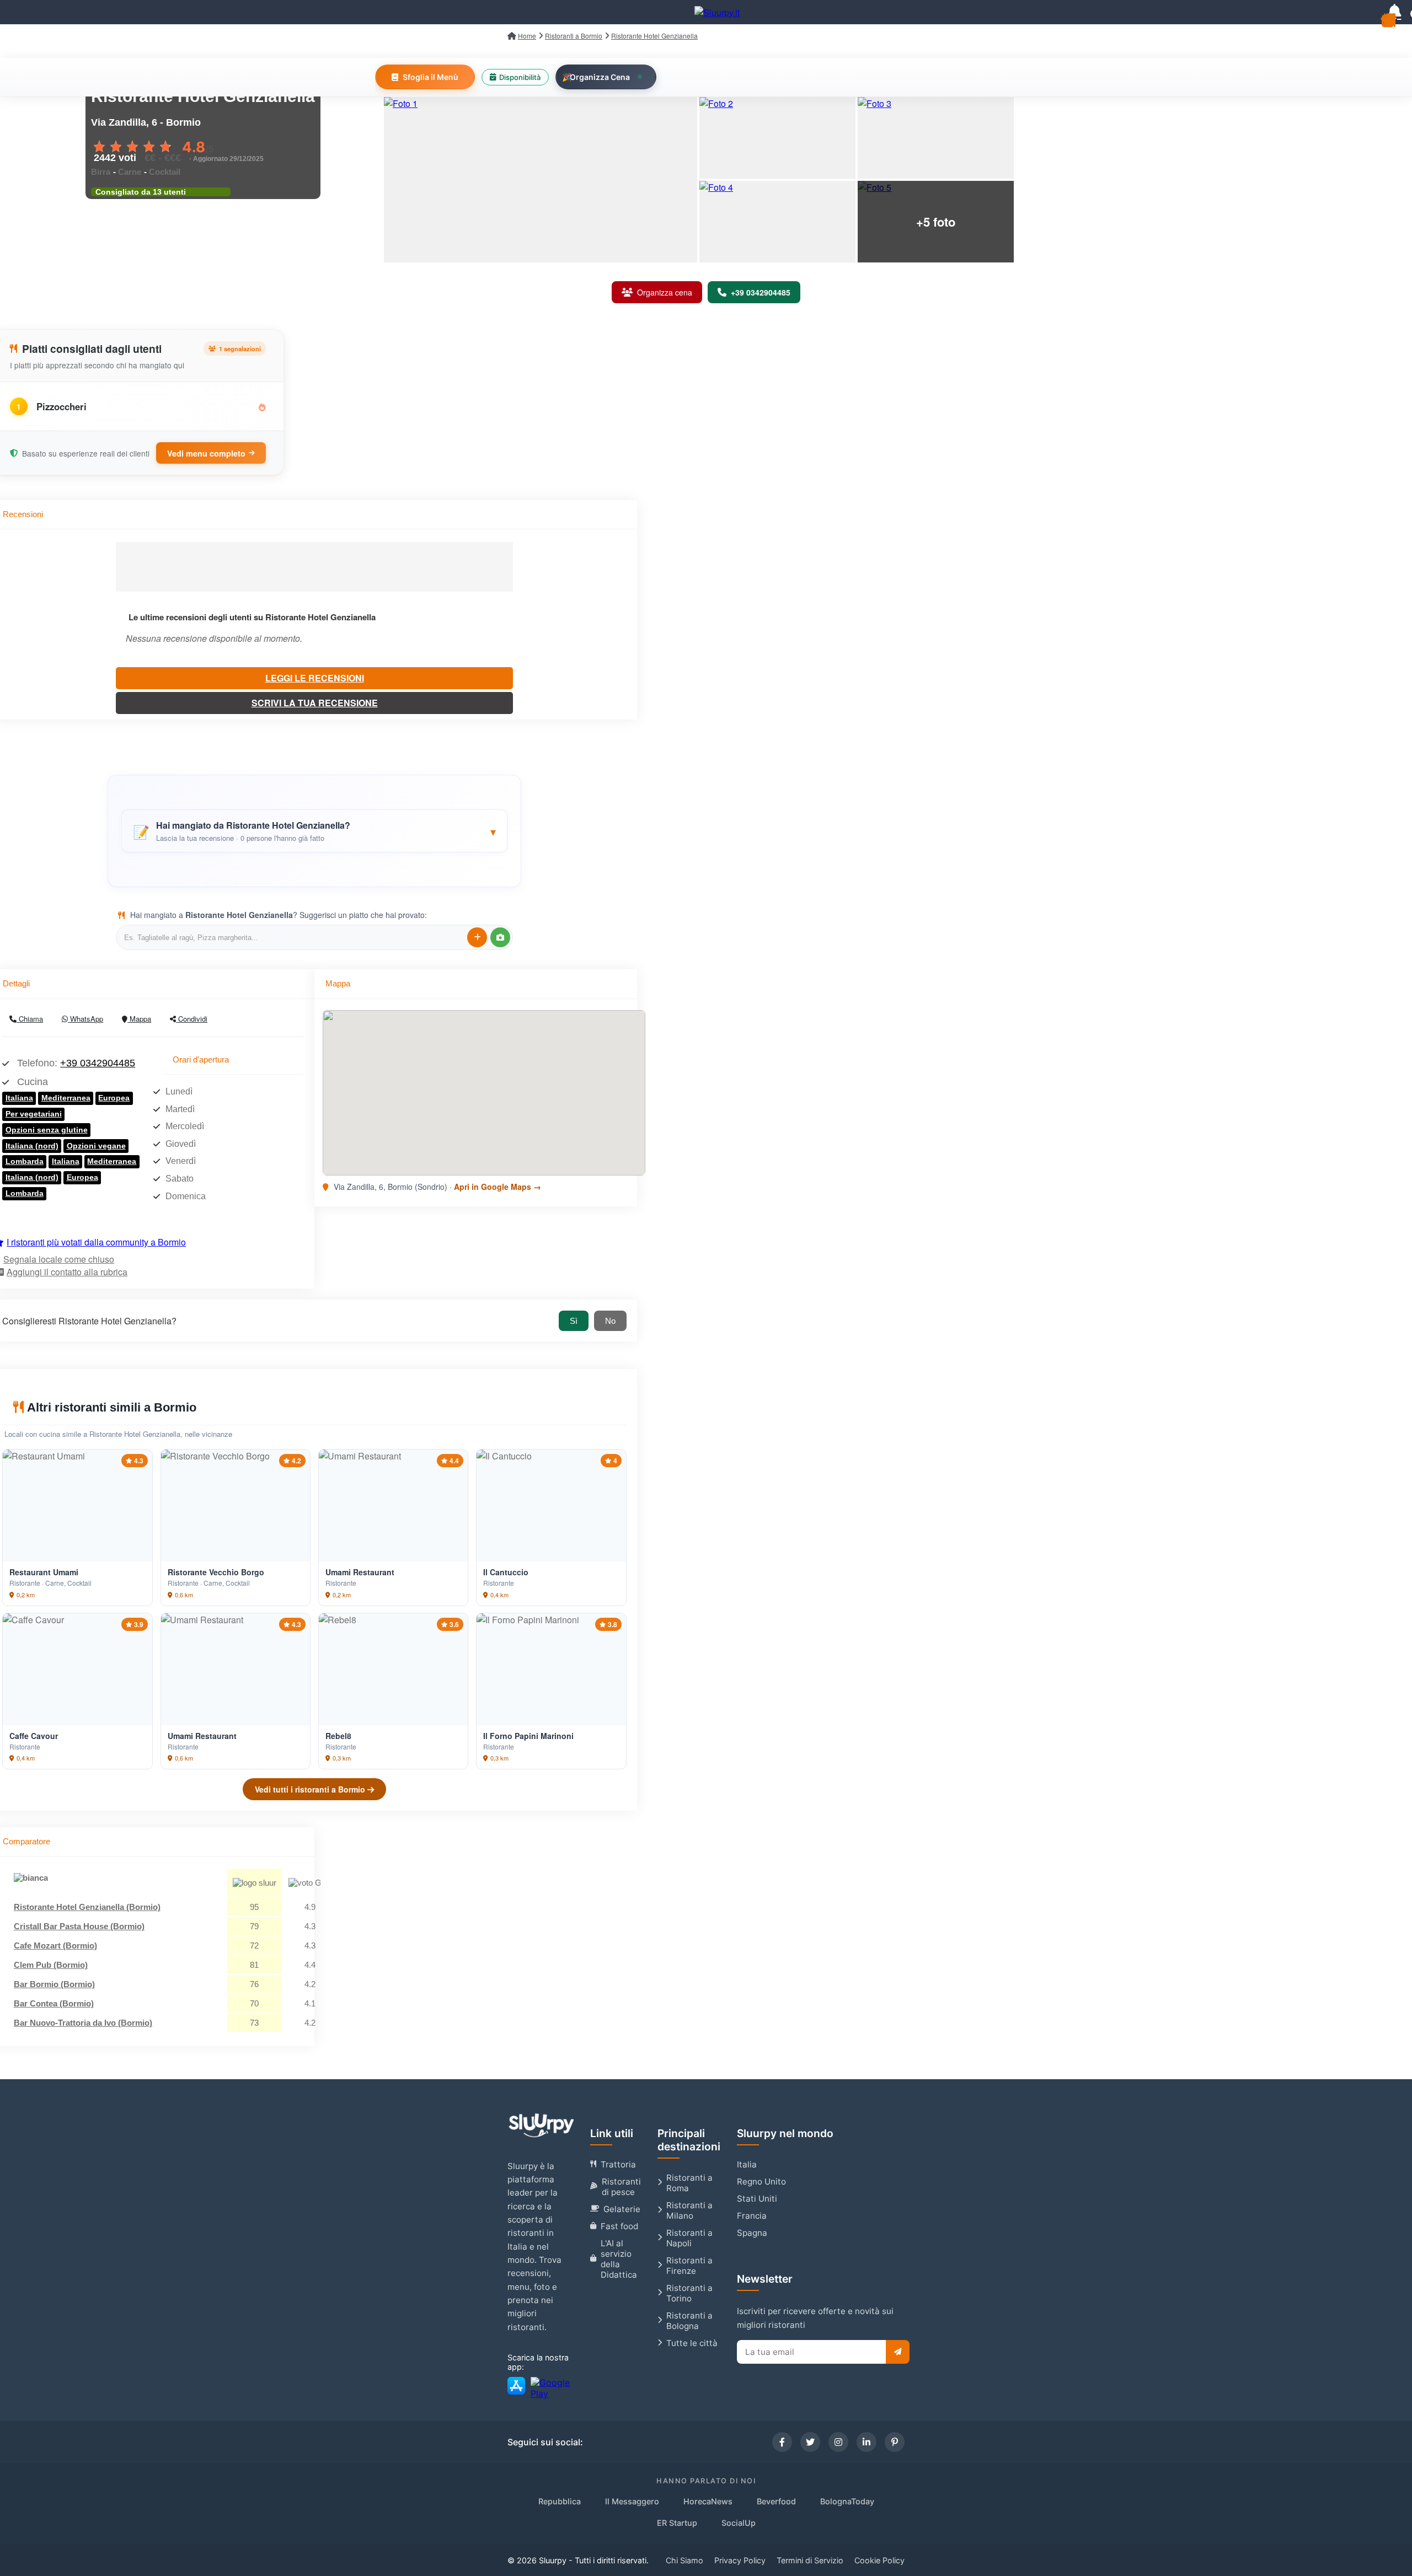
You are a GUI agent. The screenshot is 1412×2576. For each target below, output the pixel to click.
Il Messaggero (632, 2501)
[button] (314, 831)
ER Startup (677, 2523)
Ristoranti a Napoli (689, 2238)
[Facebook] (782, 2442)
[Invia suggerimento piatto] (477, 937)
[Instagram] (838, 2442)
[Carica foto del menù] (500, 937)
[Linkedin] (867, 2442)
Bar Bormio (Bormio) (54, 1984)
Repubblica (560, 2501)
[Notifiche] (1394, 12)
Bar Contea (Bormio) (54, 2003)
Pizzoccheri (61, 406)
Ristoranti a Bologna (689, 2321)
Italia (747, 2164)
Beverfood (776, 2501)
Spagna (752, 2233)
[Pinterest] (895, 2442)
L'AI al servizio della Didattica (619, 2259)
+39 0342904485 (98, 1063)
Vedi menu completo (206, 453)
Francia (752, 2216)
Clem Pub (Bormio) (51, 1965)
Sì (574, 1321)
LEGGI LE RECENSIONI (315, 678)
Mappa (139, 1019)
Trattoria (618, 2164)
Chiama (30, 1019)
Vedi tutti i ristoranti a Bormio (311, 1789)
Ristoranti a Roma (689, 2183)
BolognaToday (847, 2501)
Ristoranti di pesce (621, 2187)
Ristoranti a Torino (689, 2293)
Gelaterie (622, 2209)
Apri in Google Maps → (498, 1187)
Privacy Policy (740, 2560)
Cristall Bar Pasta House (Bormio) (79, 1926)
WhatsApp (85, 1019)
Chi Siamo (684, 2560)
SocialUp (739, 2523)
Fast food (619, 2226)
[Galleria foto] (541, 180)
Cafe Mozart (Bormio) (55, 1946)
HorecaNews (708, 2501)
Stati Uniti (757, 2199)
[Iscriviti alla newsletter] (898, 2352)
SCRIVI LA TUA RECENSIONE (315, 703)
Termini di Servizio (810, 2560)
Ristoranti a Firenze (689, 2266)
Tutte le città (692, 2343)
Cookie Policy (879, 2560)
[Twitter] (810, 2442)
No (610, 1321)
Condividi (192, 1019)
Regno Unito (761, 2181)
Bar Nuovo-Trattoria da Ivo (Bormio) (83, 2023)
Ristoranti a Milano (689, 2210)
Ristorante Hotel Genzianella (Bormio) (87, 1907)
